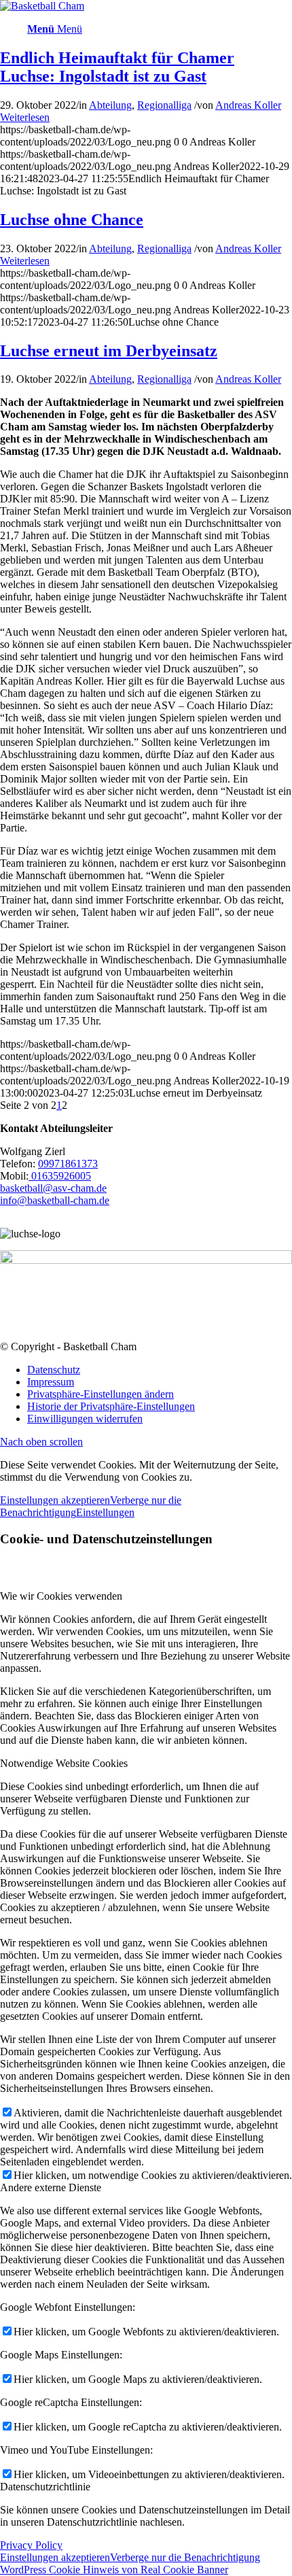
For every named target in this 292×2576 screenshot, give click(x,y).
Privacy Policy (31, 2545)
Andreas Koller (248, 105)
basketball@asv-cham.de (53, 1188)
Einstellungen (105, 1512)
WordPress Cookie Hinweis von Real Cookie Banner (114, 2570)
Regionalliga (164, 105)
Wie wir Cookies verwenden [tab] (61, 1596)
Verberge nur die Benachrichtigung (185, 2557)
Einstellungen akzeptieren (55, 1500)
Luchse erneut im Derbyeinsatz (109, 351)
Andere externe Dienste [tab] (51, 2187)
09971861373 (68, 1164)
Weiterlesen (25, 117)
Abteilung (110, 105)
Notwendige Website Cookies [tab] (64, 1763)
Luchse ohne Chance (72, 220)
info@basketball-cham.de (55, 1200)
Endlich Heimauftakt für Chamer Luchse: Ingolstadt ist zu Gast (117, 67)
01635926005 (60, 1176)
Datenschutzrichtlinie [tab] (45, 2487)
